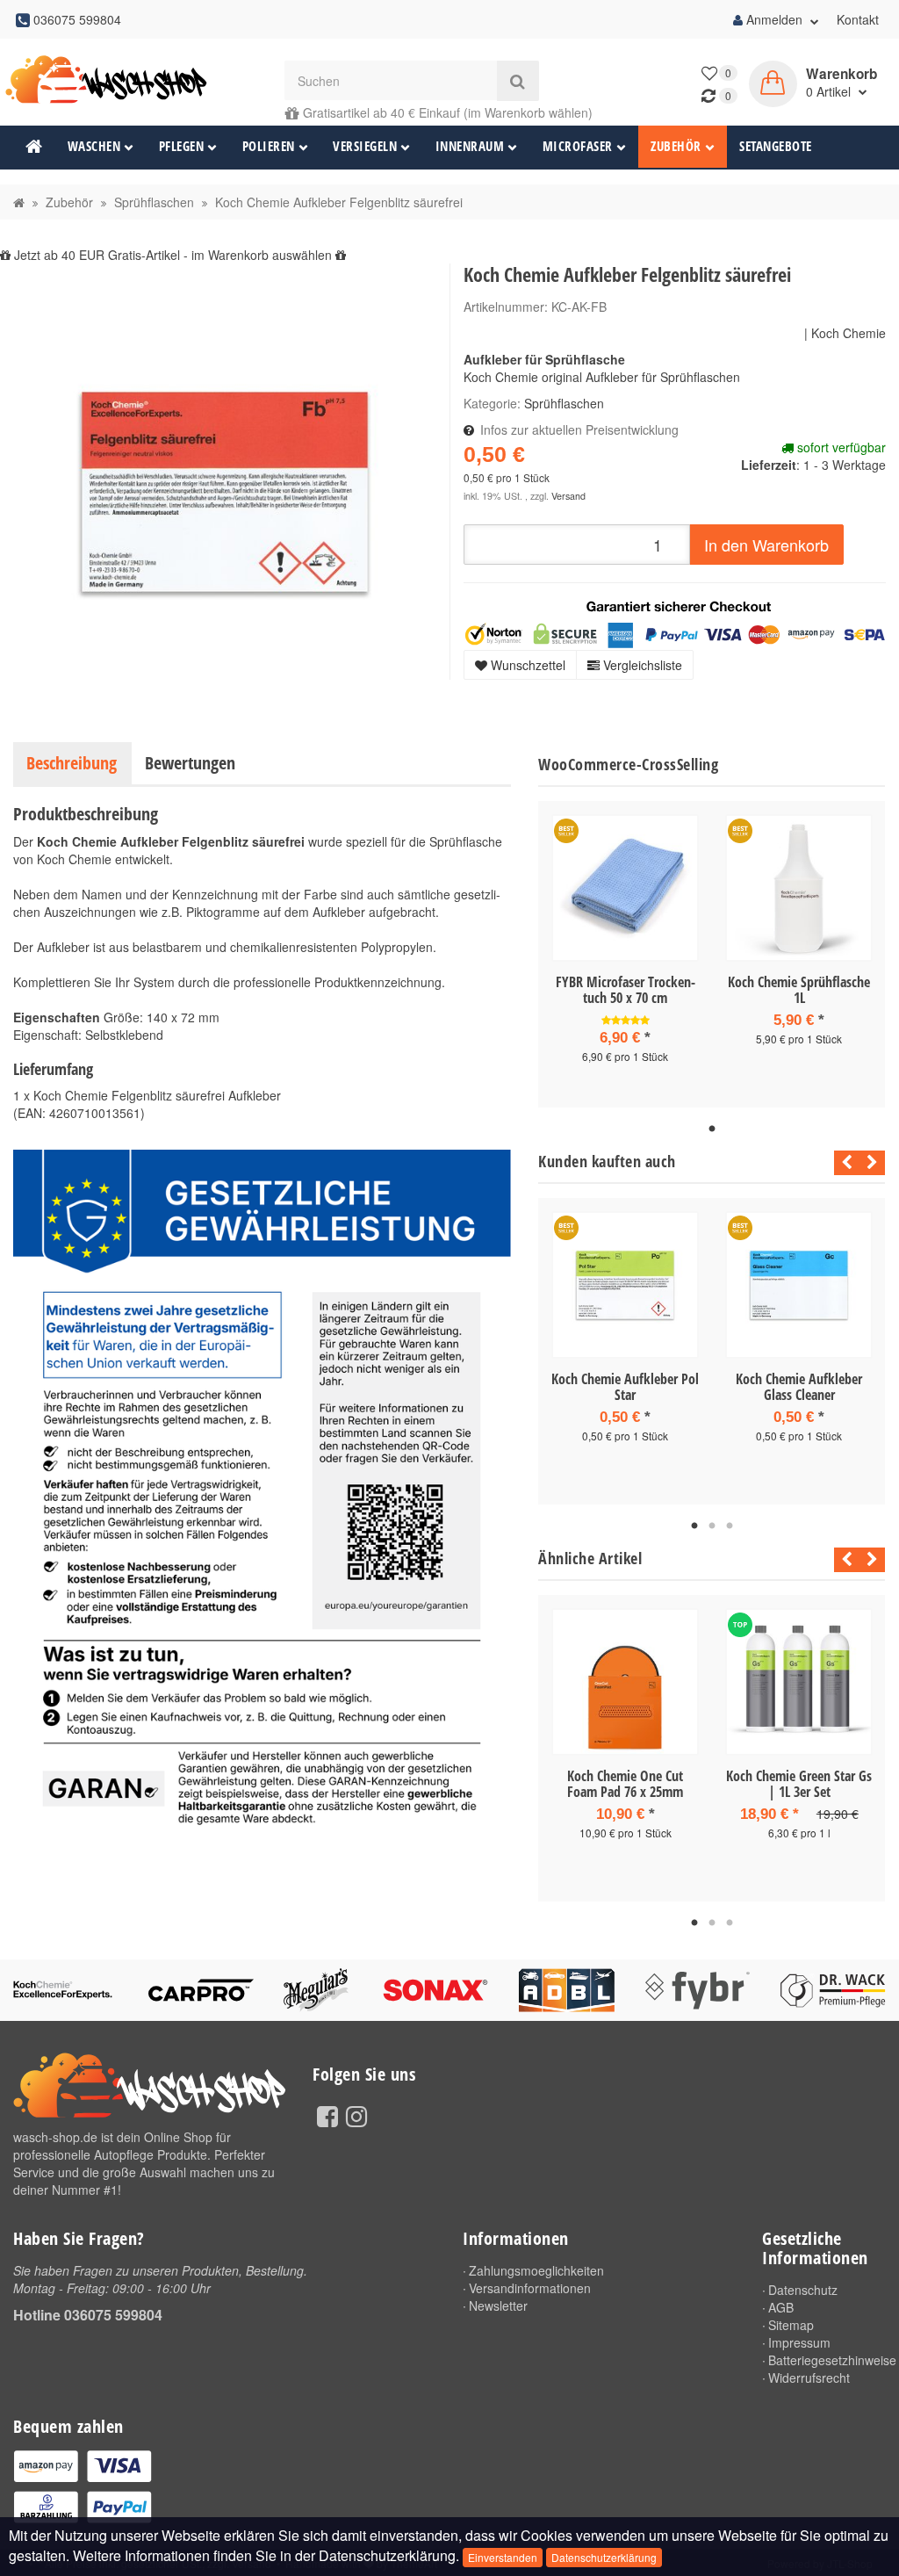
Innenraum (470, 146)
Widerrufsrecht (809, 2378)
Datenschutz (803, 2290)
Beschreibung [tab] (72, 763)
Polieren (269, 146)
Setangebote (776, 146)
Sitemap (791, 2325)
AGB (781, 2307)
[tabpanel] (625, 954)
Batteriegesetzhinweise (827, 2360)
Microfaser (578, 146)
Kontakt (858, 19)
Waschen (94, 146)
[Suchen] (518, 81)
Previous (842, 1163)
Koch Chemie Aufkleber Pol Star (625, 1387)
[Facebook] (327, 2115)
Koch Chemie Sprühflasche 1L (799, 990)
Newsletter (498, 2305)
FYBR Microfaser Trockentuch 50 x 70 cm (626, 990)
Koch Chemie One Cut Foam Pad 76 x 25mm (625, 1784)
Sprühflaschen (564, 403)
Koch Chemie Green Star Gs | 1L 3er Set (799, 1784)
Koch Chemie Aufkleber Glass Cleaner (799, 1387)
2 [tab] (712, 1526)
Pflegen (182, 146)
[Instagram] (356, 2115)
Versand (568, 496)
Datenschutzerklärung (604, 2557)
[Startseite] (19, 202)
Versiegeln (365, 146)
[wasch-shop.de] (112, 80)
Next (872, 1163)
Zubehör (676, 146)
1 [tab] (712, 1129)
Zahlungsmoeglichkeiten (536, 2270)
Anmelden (774, 19)
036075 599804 (113, 2315)
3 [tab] (730, 1526)
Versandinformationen (530, 2288)
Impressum (799, 2342)
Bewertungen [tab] (190, 763)
